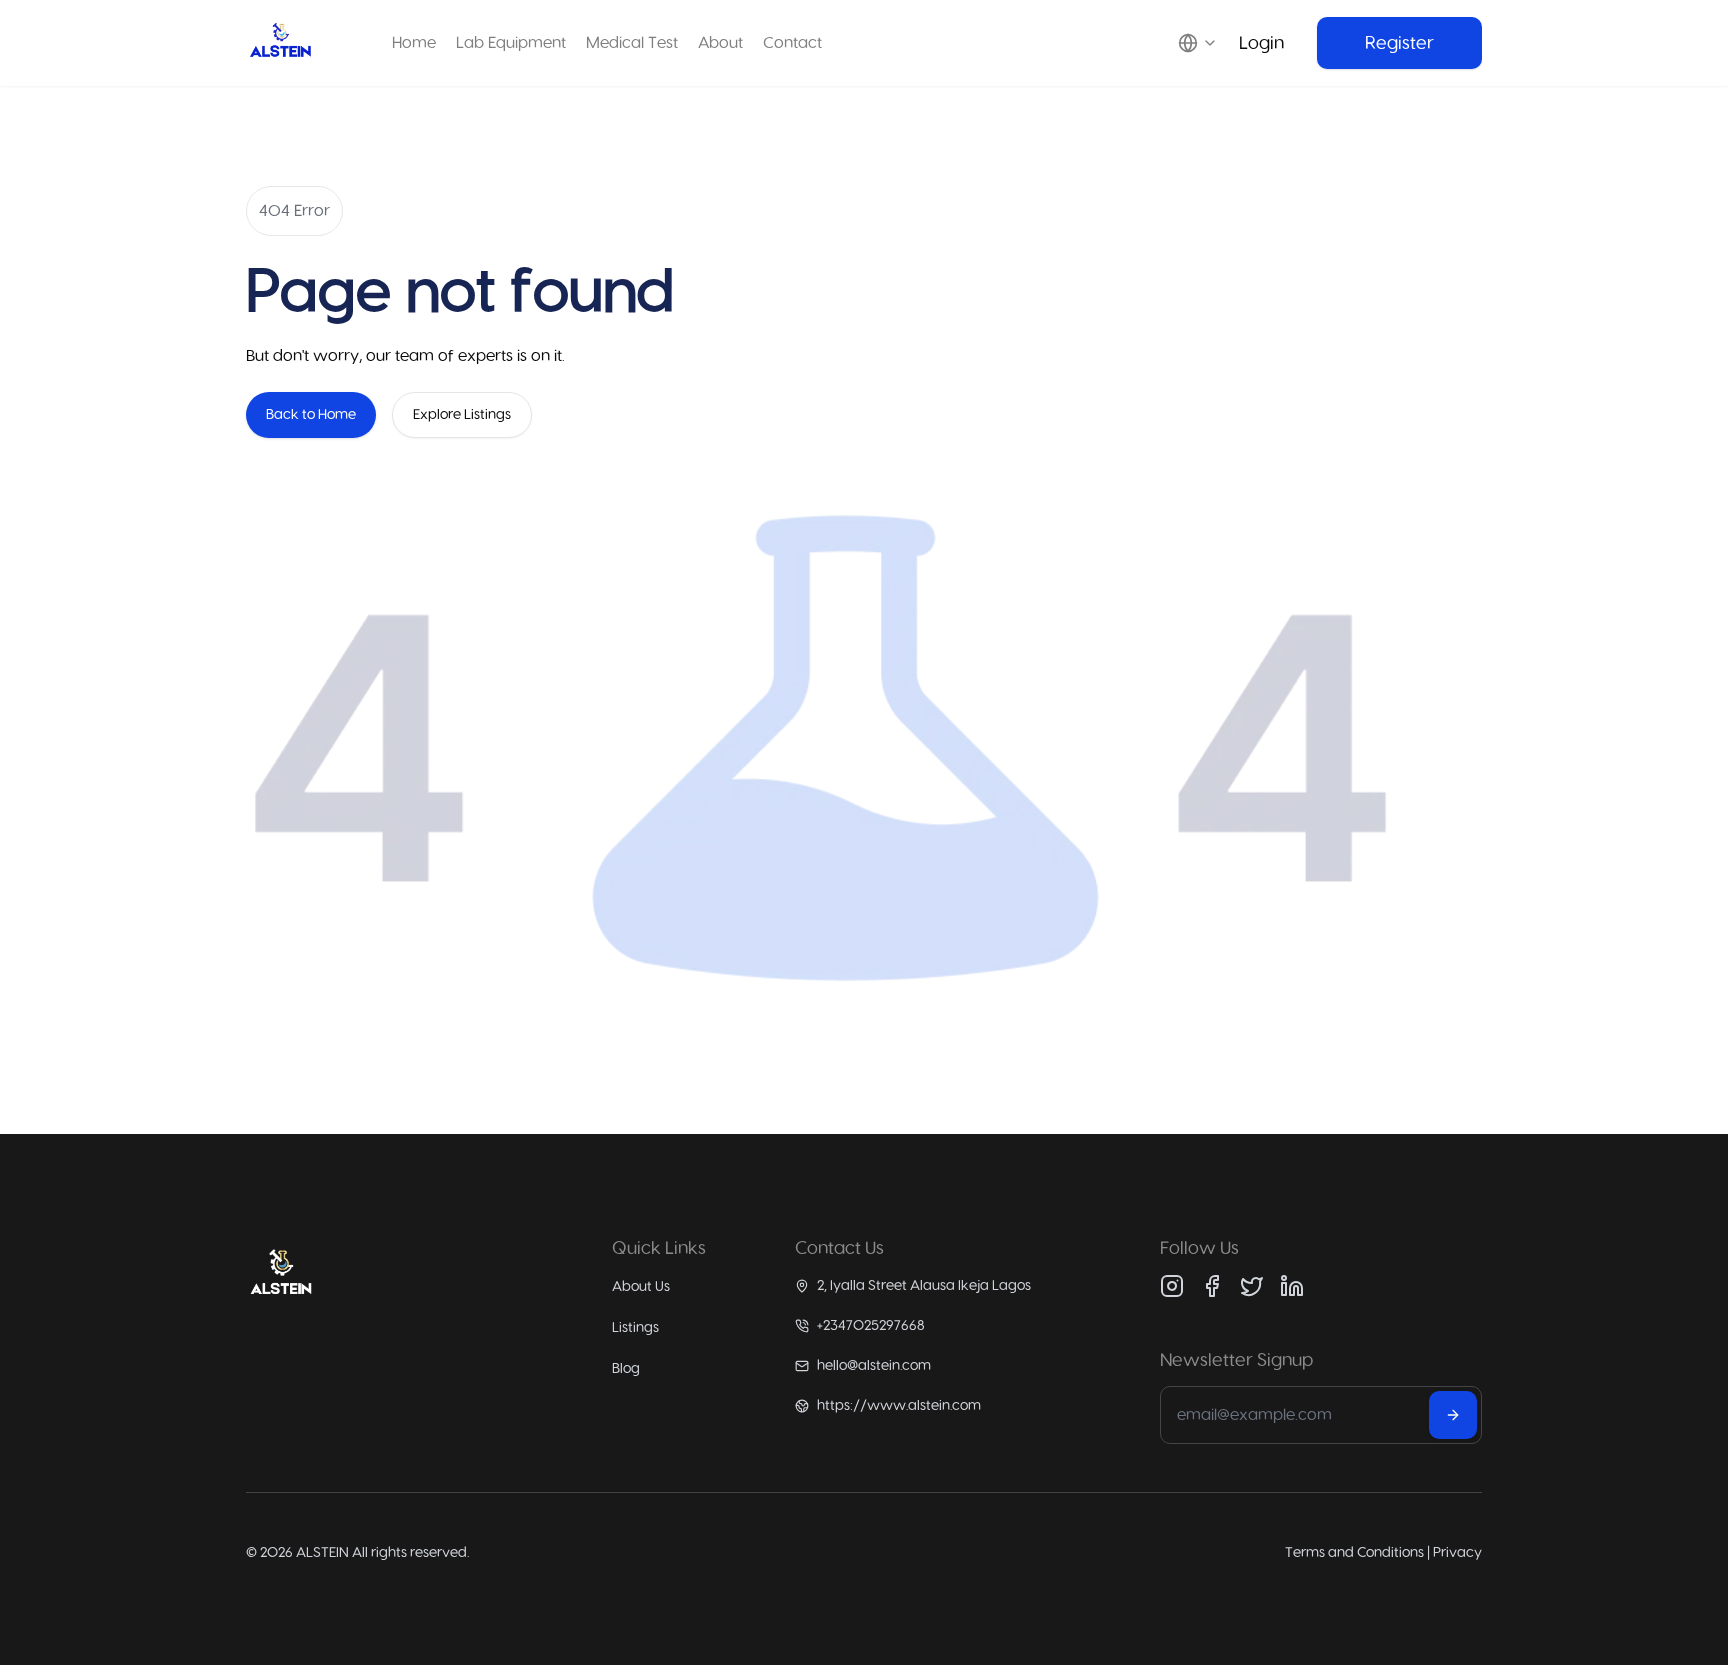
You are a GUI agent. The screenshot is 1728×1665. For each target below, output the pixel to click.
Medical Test (632, 42)
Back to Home (311, 414)
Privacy (1457, 1552)
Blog (626, 1368)
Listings (635, 1327)
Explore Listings (462, 414)
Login (1261, 43)
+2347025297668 (871, 1325)
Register (1399, 43)
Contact (792, 42)
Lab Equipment (511, 42)
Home (414, 42)
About (720, 42)
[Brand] (281, 43)
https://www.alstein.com (899, 1405)
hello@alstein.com (874, 1365)
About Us (641, 1286)
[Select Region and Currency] (1202, 43)
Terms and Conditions (1354, 1552)
